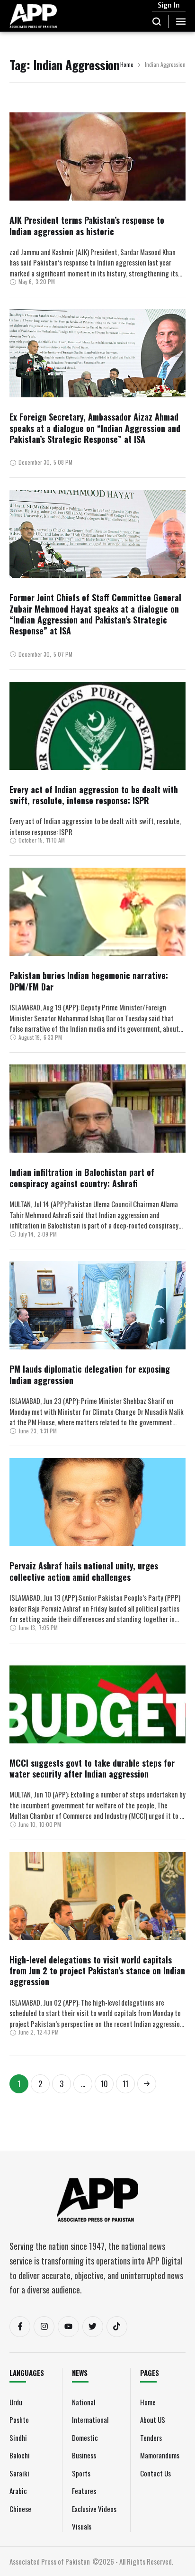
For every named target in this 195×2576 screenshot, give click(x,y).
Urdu (16, 2402)
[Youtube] (68, 2327)
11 (125, 2084)
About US (153, 2420)
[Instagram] (44, 2327)
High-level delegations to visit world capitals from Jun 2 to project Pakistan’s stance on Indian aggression (97, 1971)
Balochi (20, 2455)
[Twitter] (93, 2327)
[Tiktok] (117, 2327)
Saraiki (19, 2473)
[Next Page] (147, 2084)
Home (127, 65)
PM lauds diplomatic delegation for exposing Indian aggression (90, 1374)
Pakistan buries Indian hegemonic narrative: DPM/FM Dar (89, 981)
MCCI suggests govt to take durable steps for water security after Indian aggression (92, 1768)
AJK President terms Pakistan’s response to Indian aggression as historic (87, 225)
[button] (157, 21)
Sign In (169, 5)
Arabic (18, 2491)
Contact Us (155, 2473)
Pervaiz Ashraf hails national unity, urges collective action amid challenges (84, 1571)
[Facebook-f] (20, 2327)
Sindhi (18, 2438)
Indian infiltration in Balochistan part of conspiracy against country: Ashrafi (82, 1178)
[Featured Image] (97, 183)
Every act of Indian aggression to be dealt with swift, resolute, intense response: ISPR (94, 795)
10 (104, 2084)
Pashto (19, 2420)
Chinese (20, 2509)
